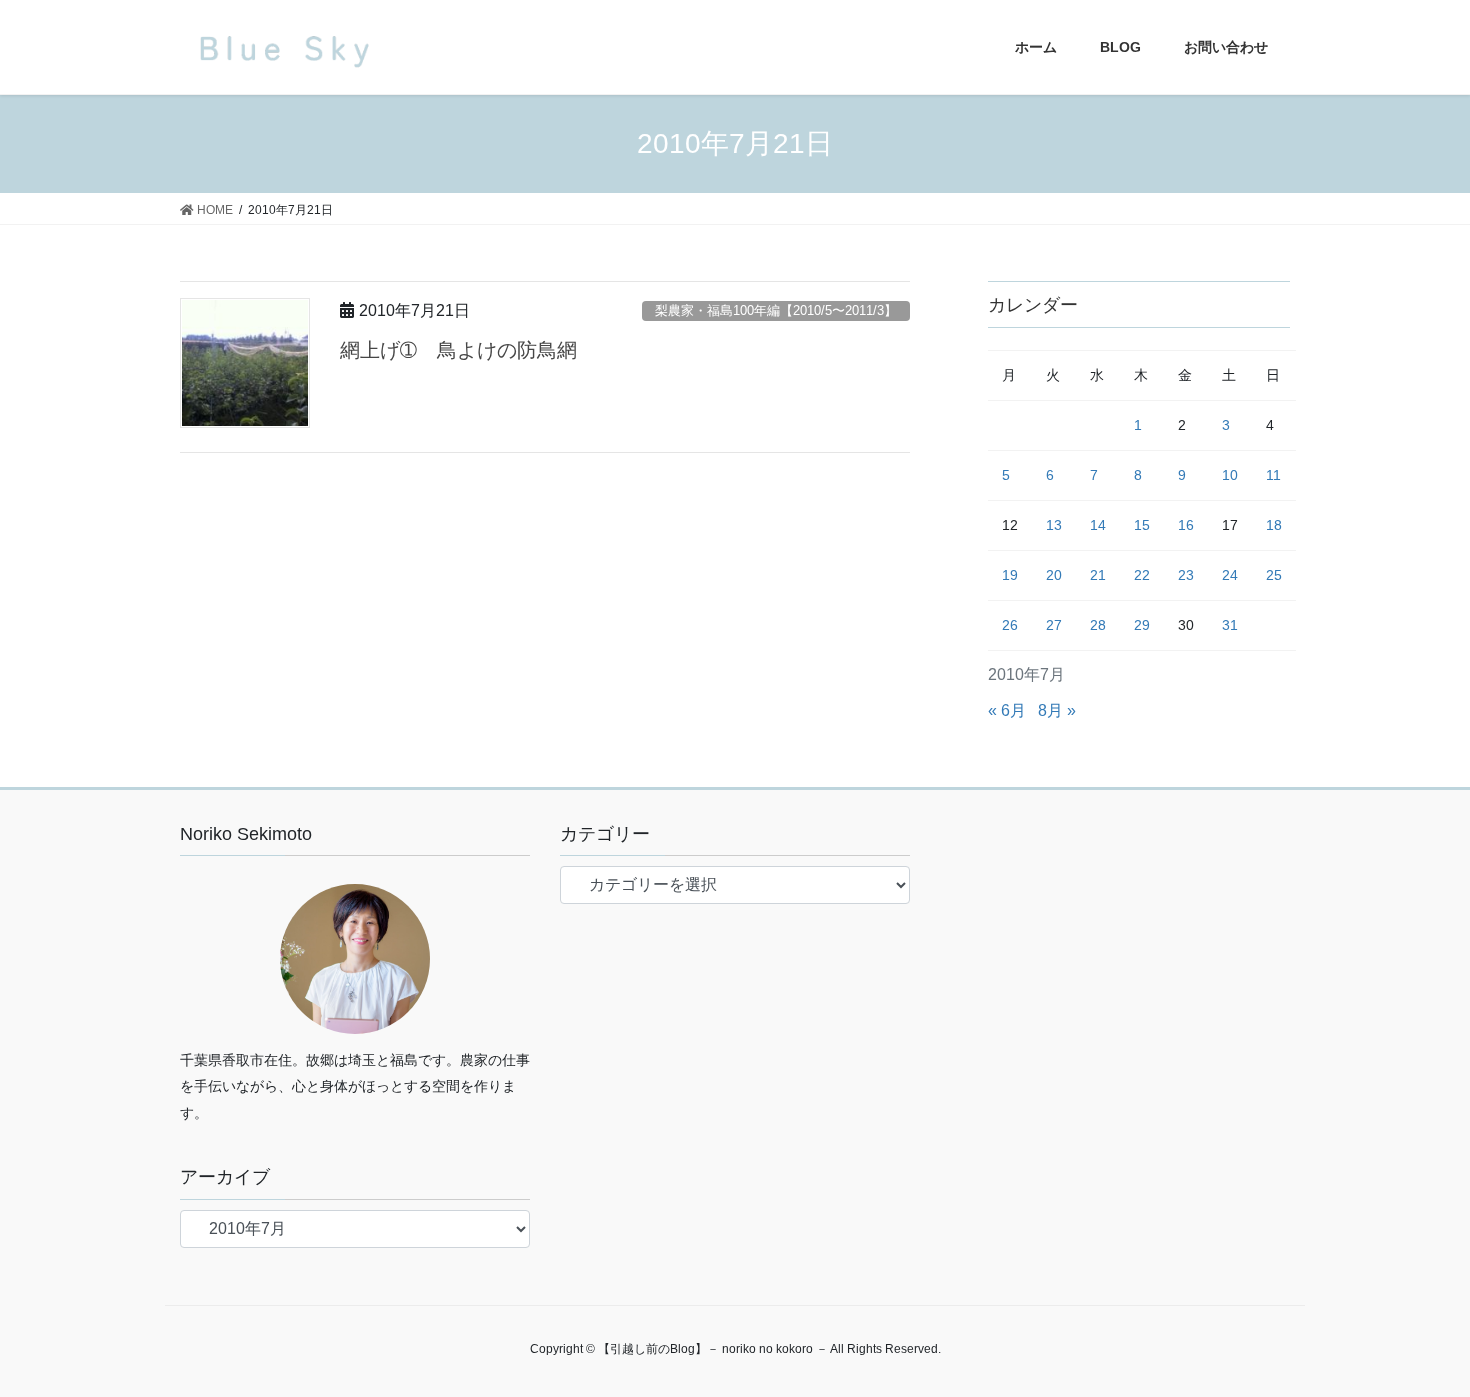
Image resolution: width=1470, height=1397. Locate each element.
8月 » (1057, 710)
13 (1054, 525)
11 (1273, 475)
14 (1098, 525)
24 (1230, 575)
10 (1230, 475)
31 (1230, 625)
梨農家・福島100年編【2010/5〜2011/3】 (776, 310)
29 (1142, 625)
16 (1186, 525)
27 (1054, 625)
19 (1010, 575)
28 (1098, 625)
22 (1142, 575)
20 (1054, 575)
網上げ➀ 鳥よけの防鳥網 (458, 350)
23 (1186, 575)
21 (1098, 575)
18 (1274, 525)
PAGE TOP (1417, 1337)
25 (1274, 575)
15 (1142, 525)
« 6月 (1007, 710)
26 (1010, 625)
